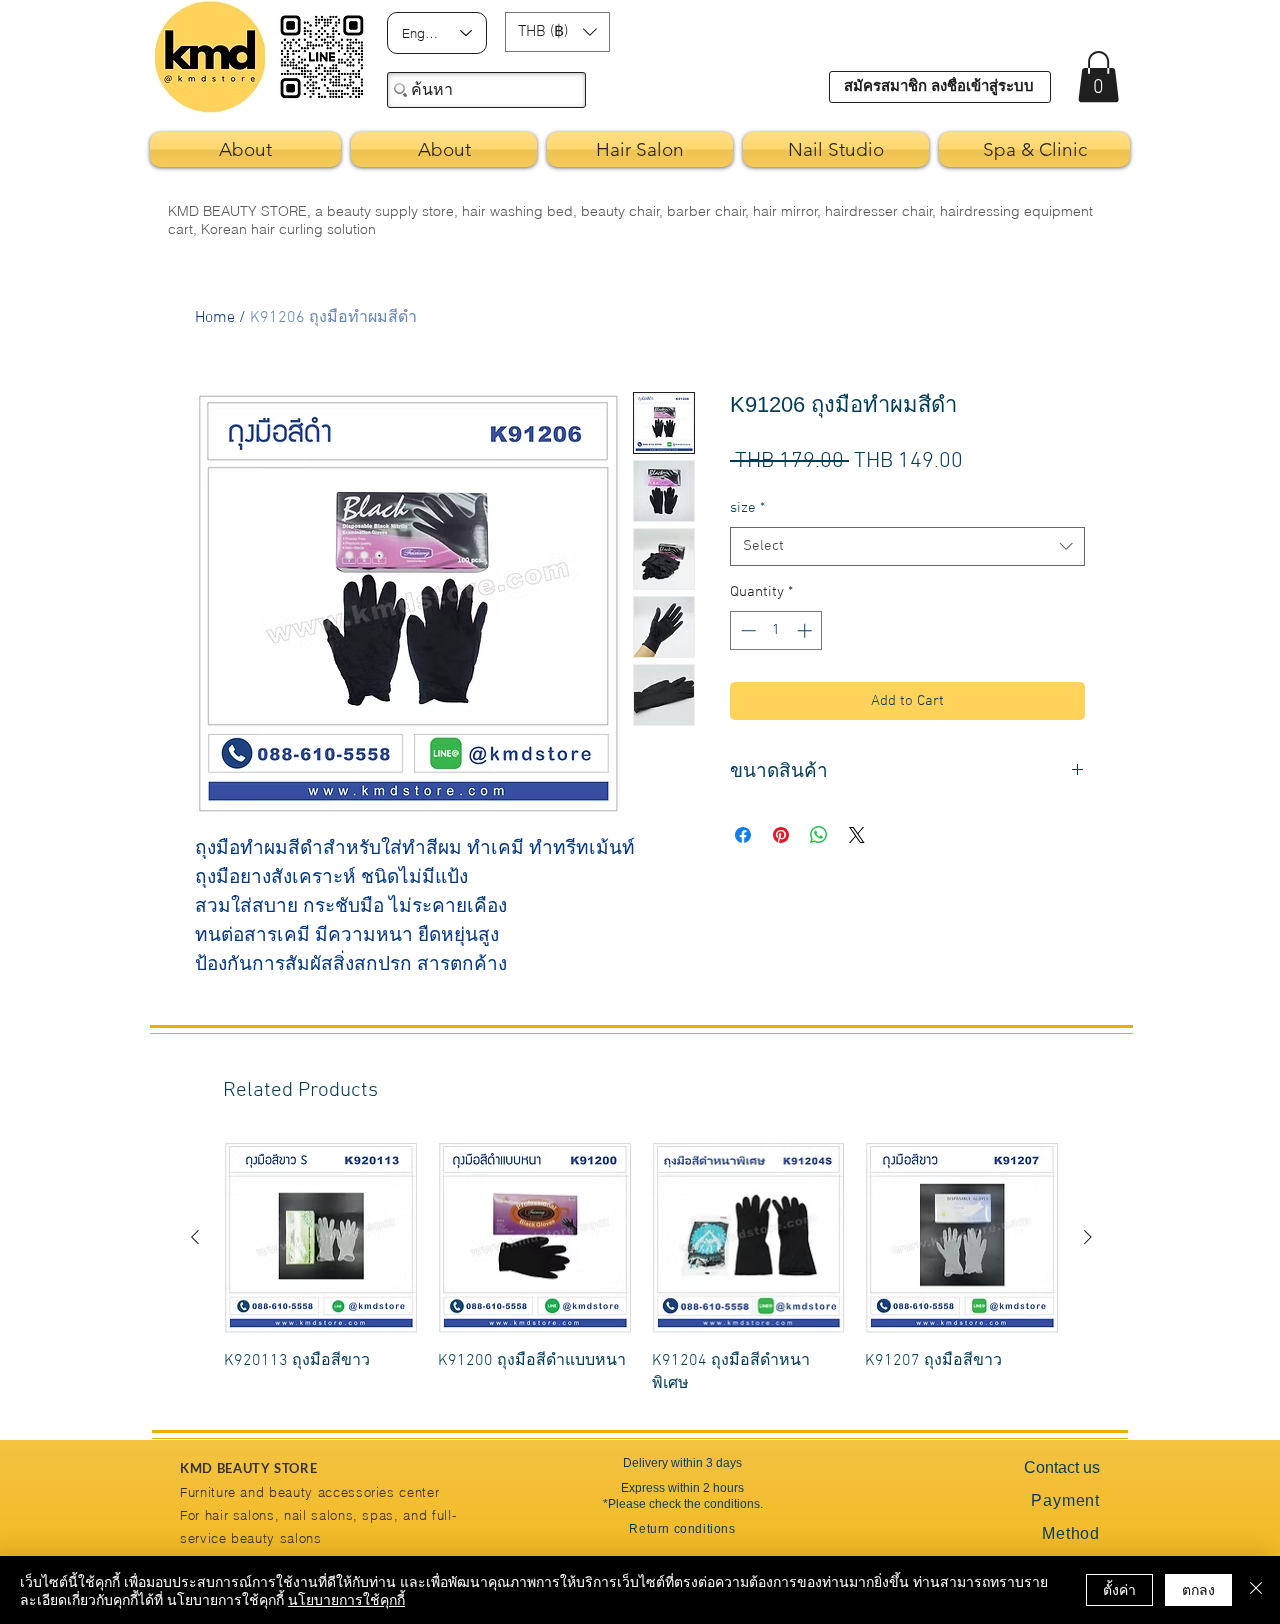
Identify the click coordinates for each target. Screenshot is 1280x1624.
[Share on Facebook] (743, 835)
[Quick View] (321, 1238)
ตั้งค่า (1119, 1589)
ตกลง (1198, 1589)
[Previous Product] (195, 1237)
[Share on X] (857, 835)
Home (215, 318)
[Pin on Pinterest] (781, 835)
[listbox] (557, 32)
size (747, 508)
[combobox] (907, 546)
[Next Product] (1088, 1237)
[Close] (1256, 1590)
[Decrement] (746, 630)
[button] (557, 32)
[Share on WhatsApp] (819, 835)
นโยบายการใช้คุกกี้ (346, 1599)
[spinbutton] (776, 630)
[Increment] (806, 630)
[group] (641, 1268)
